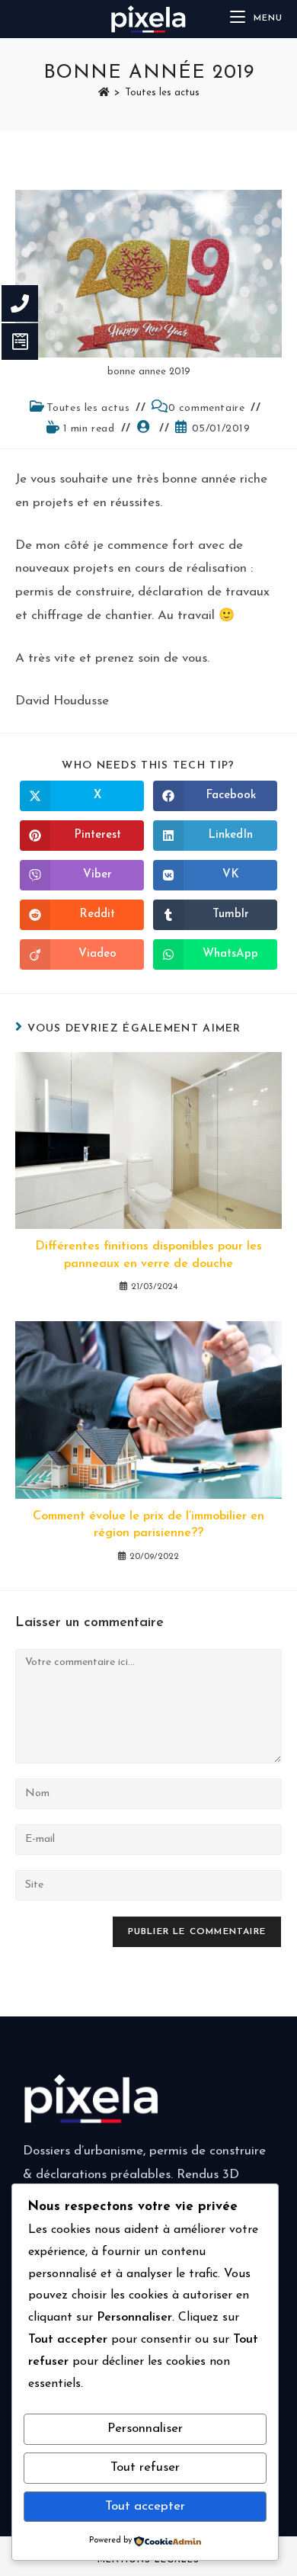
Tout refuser (145, 2467)
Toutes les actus (162, 93)
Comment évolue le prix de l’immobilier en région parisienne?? (148, 1525)
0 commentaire (207, 408)
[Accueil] (104, 93)
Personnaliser (145, 2428)
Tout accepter (145, 2506)
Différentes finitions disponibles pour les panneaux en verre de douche (148, 1255)
